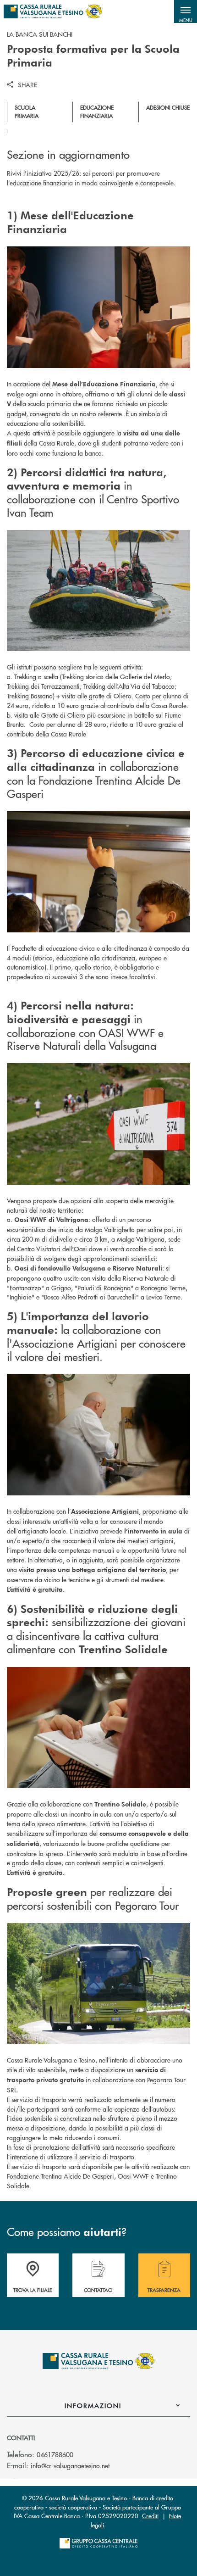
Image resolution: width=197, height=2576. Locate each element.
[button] (186, 11)
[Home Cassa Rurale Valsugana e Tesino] (53, 11)
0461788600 (55, 2454)
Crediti (150, 2516)
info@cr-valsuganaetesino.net (70, 2465)
